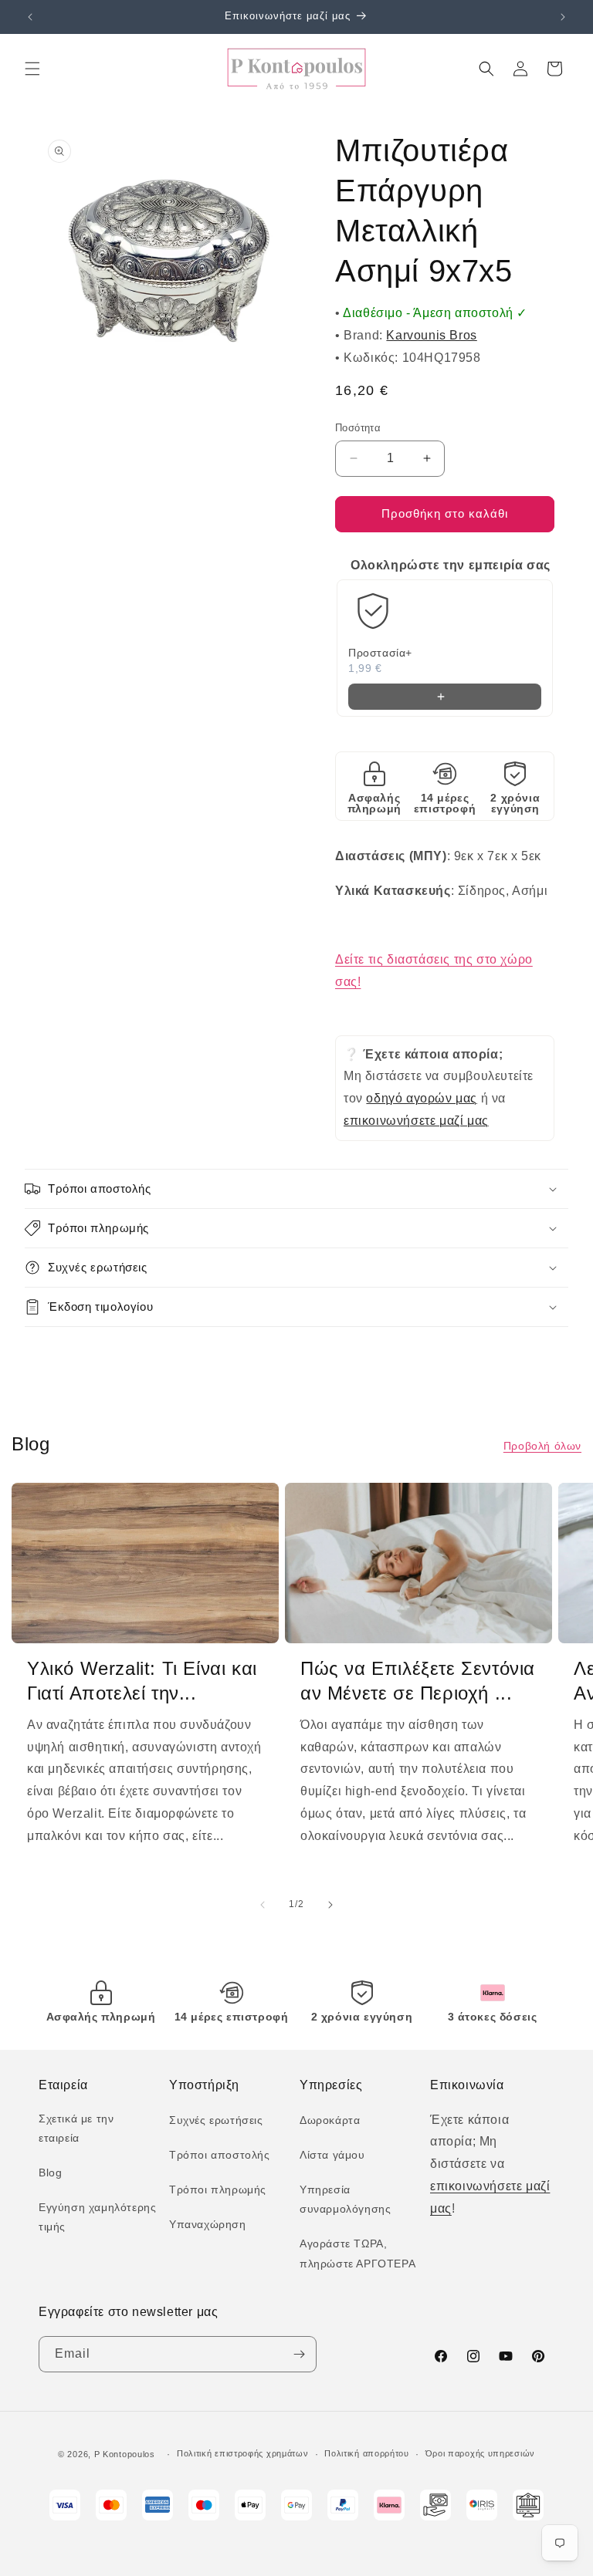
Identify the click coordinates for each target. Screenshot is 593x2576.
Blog (50, 2173)
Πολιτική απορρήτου (367, 2453)
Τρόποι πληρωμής (218, 2189)
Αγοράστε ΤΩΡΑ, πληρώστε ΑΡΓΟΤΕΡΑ (357, 2253)
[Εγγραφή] (299, 2354)
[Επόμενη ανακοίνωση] (563, 17)
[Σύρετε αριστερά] (263, 1905)
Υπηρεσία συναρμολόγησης (345, 2199)
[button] (32, 69)
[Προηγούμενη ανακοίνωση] (30, 17)
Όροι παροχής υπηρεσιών (480, 2453)
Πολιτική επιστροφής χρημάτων (243, 2453)
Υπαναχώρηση (208, 2224)
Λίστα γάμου (332, 2155)
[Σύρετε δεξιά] (330, 1905)
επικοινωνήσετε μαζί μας (416, 1121)
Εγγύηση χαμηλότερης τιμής (97, 2217)
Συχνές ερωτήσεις (216, 2120)
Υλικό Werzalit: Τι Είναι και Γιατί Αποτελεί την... (142, 1680)
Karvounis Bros (431, 335)
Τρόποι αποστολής (220, 2155)
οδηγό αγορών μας (422, 1098)
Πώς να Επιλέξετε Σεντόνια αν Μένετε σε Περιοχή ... (418, 1680)
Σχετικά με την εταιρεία (76, 2128)
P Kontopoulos (125, 2454)
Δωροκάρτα (330, 2120)
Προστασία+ (380, 653)
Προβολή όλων (542, 1446)
